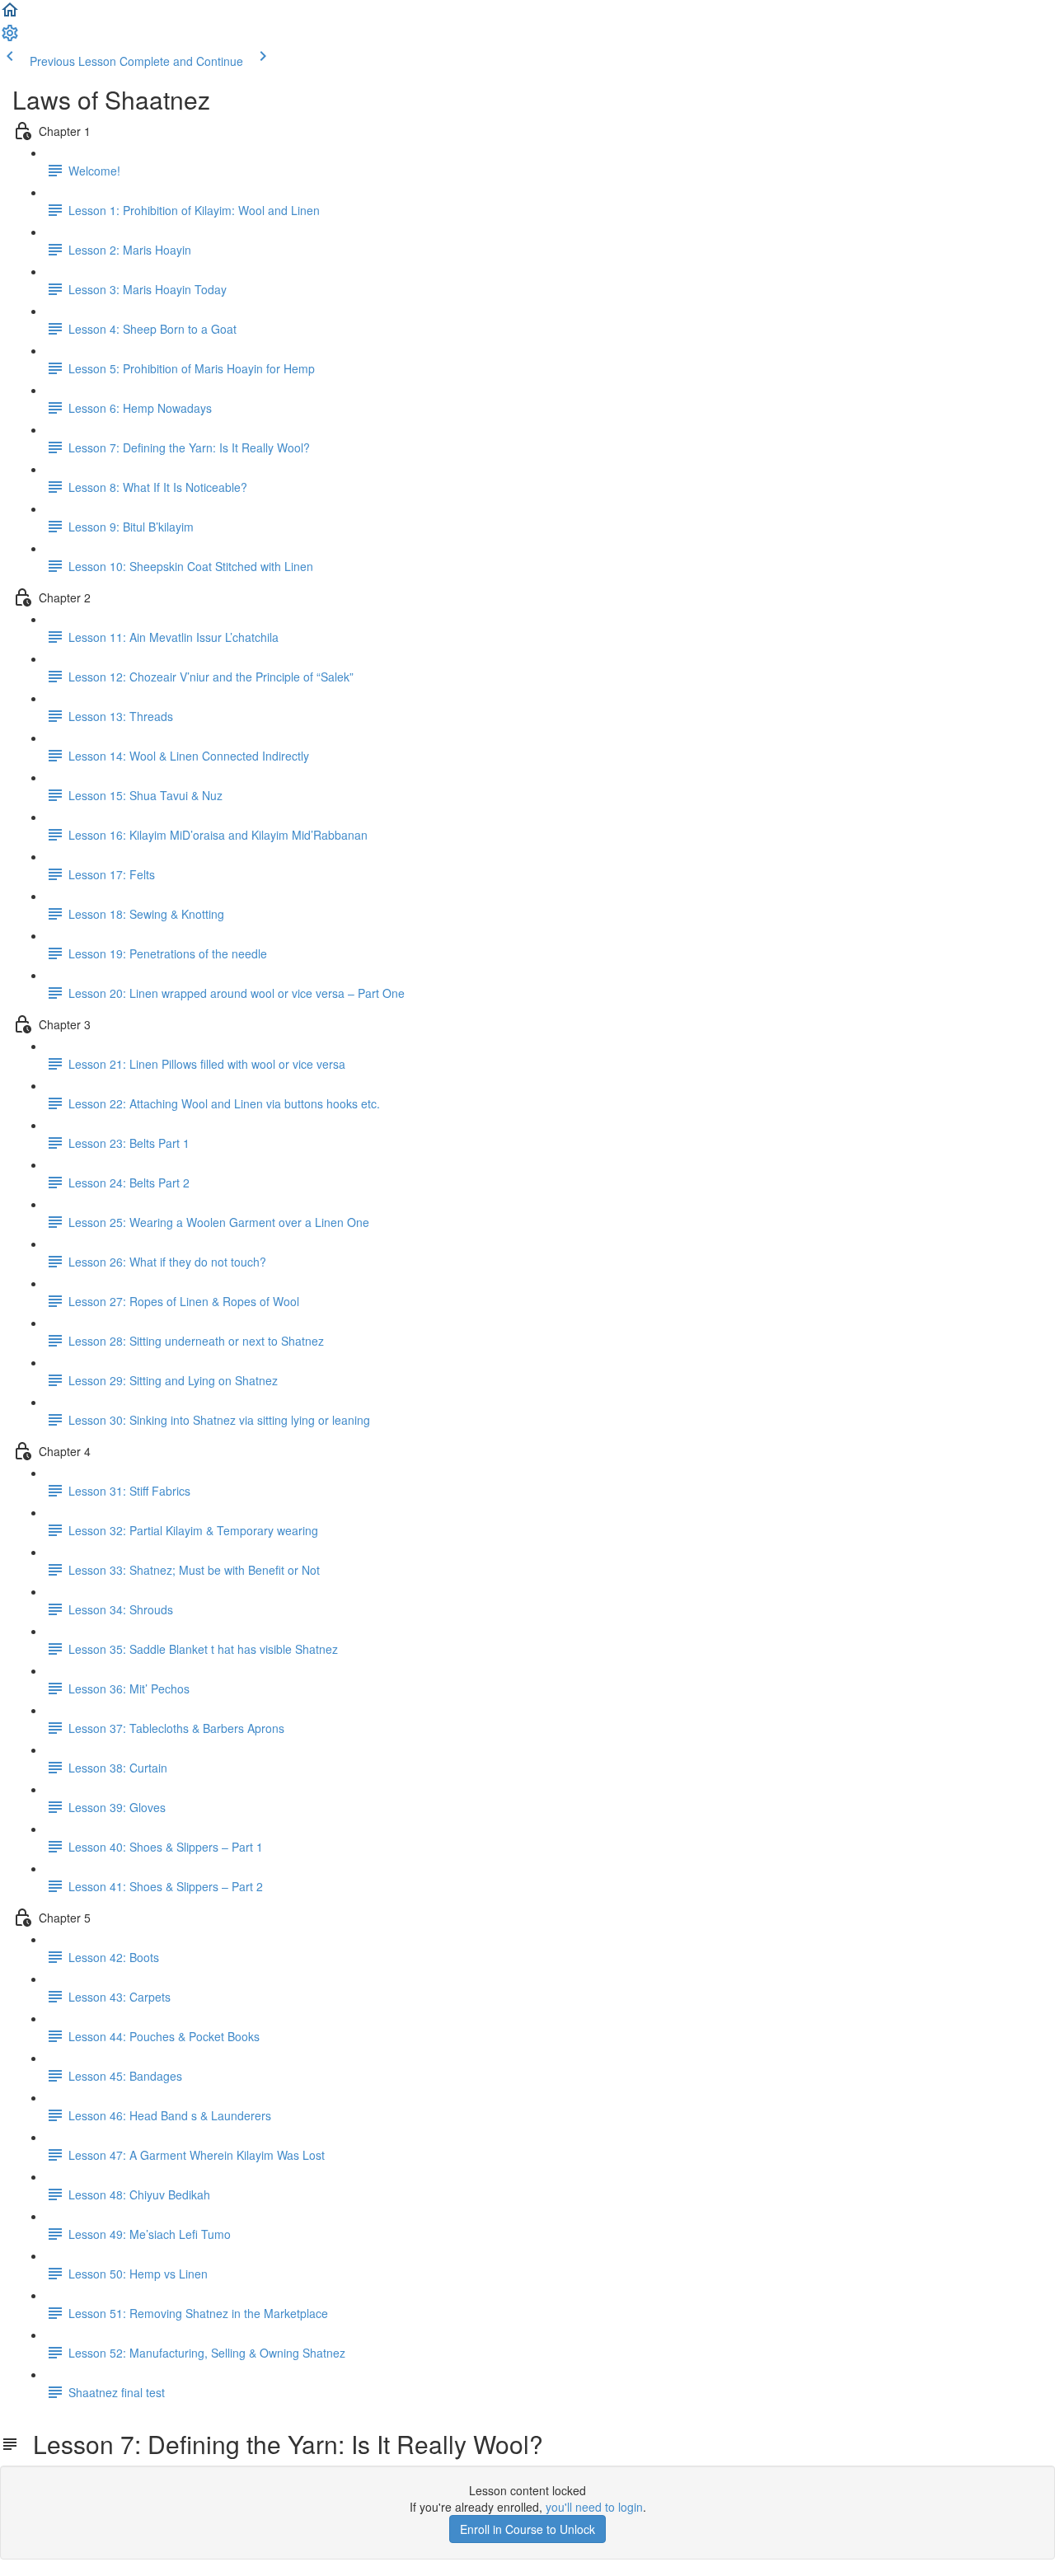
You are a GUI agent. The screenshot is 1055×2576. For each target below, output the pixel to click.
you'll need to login (594, 2507)
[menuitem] (10, 38)
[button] (10, 15)
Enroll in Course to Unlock (527, 2529)
